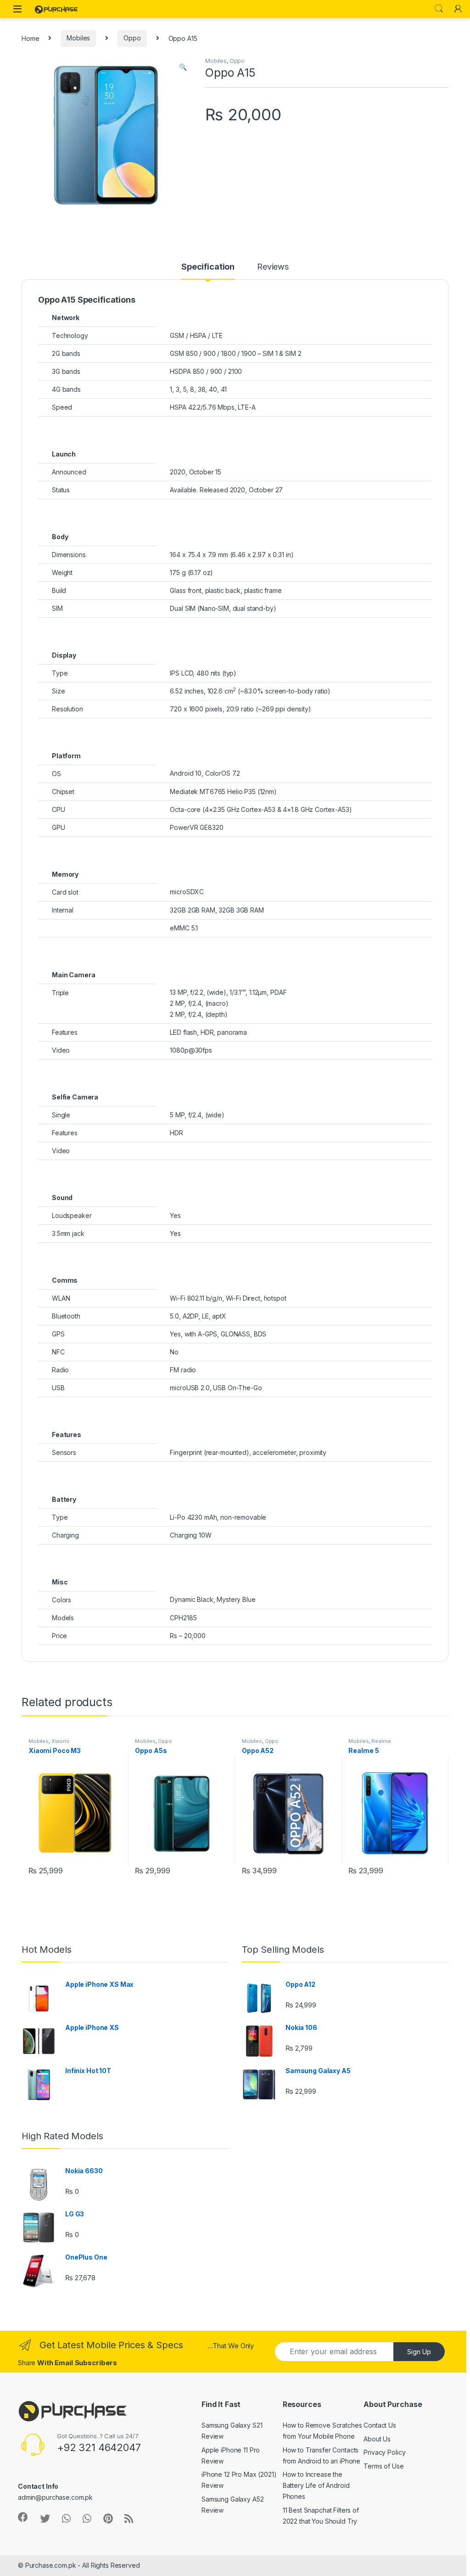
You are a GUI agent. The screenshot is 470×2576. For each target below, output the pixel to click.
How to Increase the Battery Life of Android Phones (316, 2485)
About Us (377, 2439)
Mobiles (78, 38)
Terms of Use (383, 2466)
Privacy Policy (384, 2452)
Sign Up (419, 2352)
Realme (381, 1741)
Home (30, 38)
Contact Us (380, 2425)
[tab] (208, 271)
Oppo (132, 38)
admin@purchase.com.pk (55, 2497)
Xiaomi (60, 1741)
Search (439, 9)
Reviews (273, 267)
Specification (208, 267)
